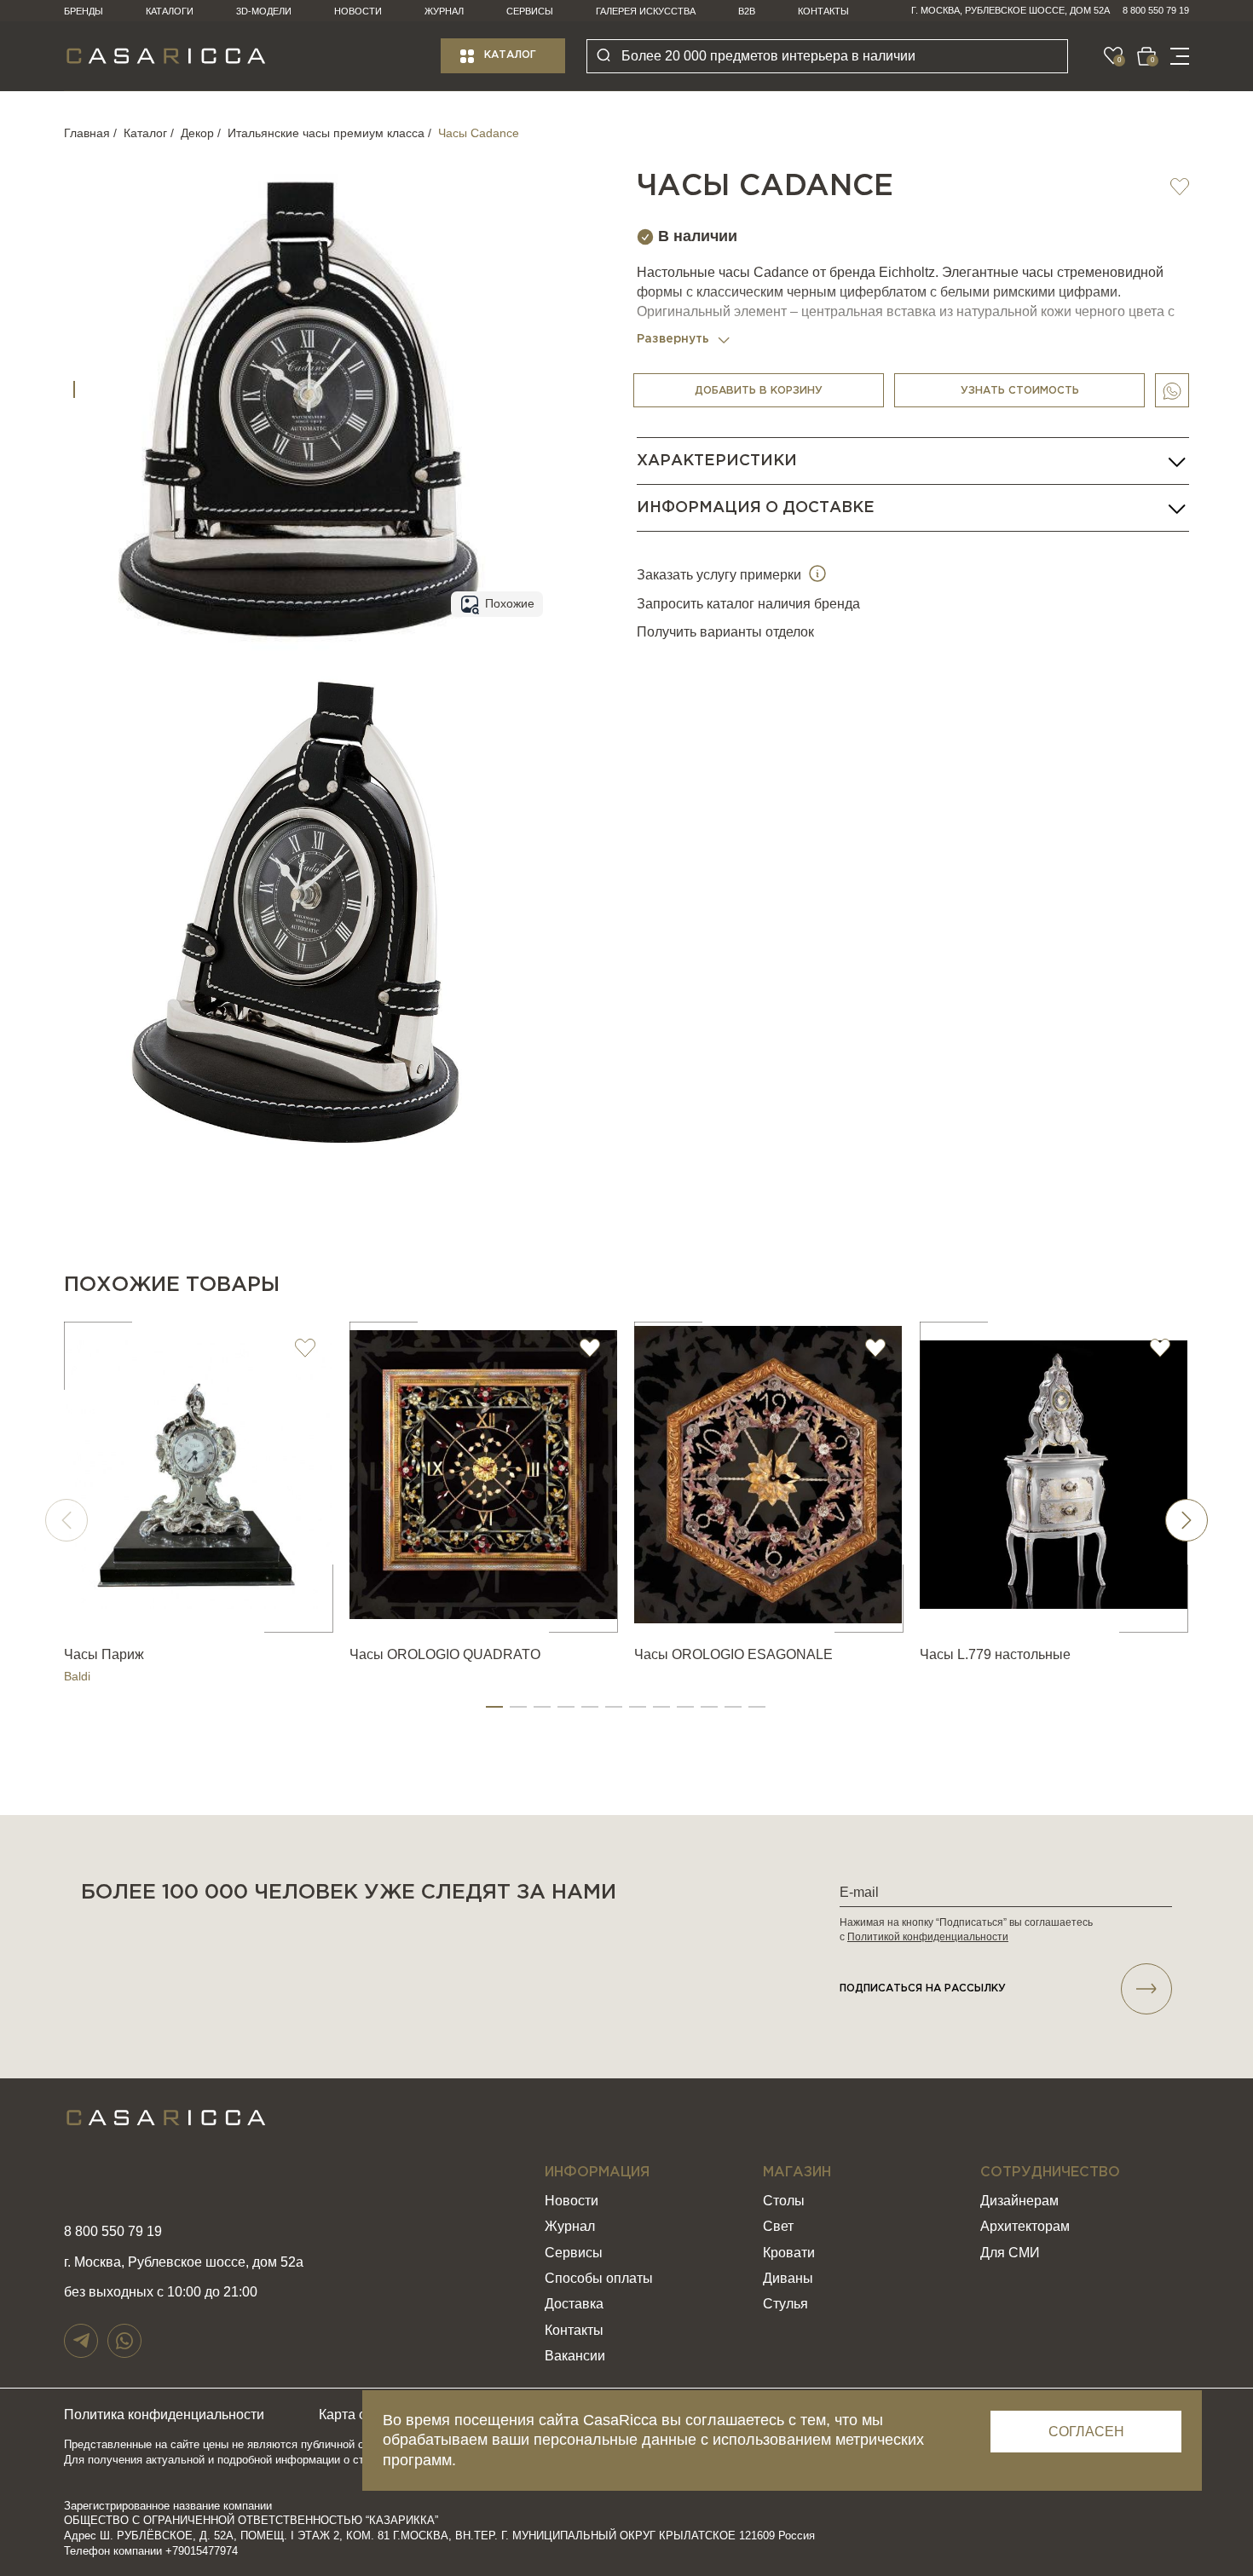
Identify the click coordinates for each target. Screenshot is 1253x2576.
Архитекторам (1025, 2226)
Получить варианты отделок (725, 633)
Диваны (788, 2278)
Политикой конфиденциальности (928, 1937)
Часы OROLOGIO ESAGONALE (733, 1654)
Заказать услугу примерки (721, 576)
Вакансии (575, 2356)
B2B (747, 11)
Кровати (789, 2253)
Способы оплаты (599, 2278)
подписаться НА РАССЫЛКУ (923, 1988)
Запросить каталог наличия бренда (748, 604)
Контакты (823, 11)
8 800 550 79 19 (1156, 10)
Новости (358, 11)
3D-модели (264, 11)
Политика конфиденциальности (164, 2415)
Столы (784, 2201)
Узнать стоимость (1020, 391)
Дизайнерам (1019, 2201)
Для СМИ (1010, 2253)
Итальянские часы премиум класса (326, 133)
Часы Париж (104, 1654)
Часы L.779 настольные (995, 1654)
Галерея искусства (646, 11)
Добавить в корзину (759, 391)
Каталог (510, 55)
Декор (197, 133)
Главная (87, 133)
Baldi (77, 1676)
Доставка (574, 2304)
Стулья (785, 2304)
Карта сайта (357, 2415)
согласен (1086, 2432)
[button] (494, 1707)
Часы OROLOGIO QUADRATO (445, 1654)
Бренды (84, 11)
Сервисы (530, 11)
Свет (778, 2226)
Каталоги (170, 11)
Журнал (444, 11)
